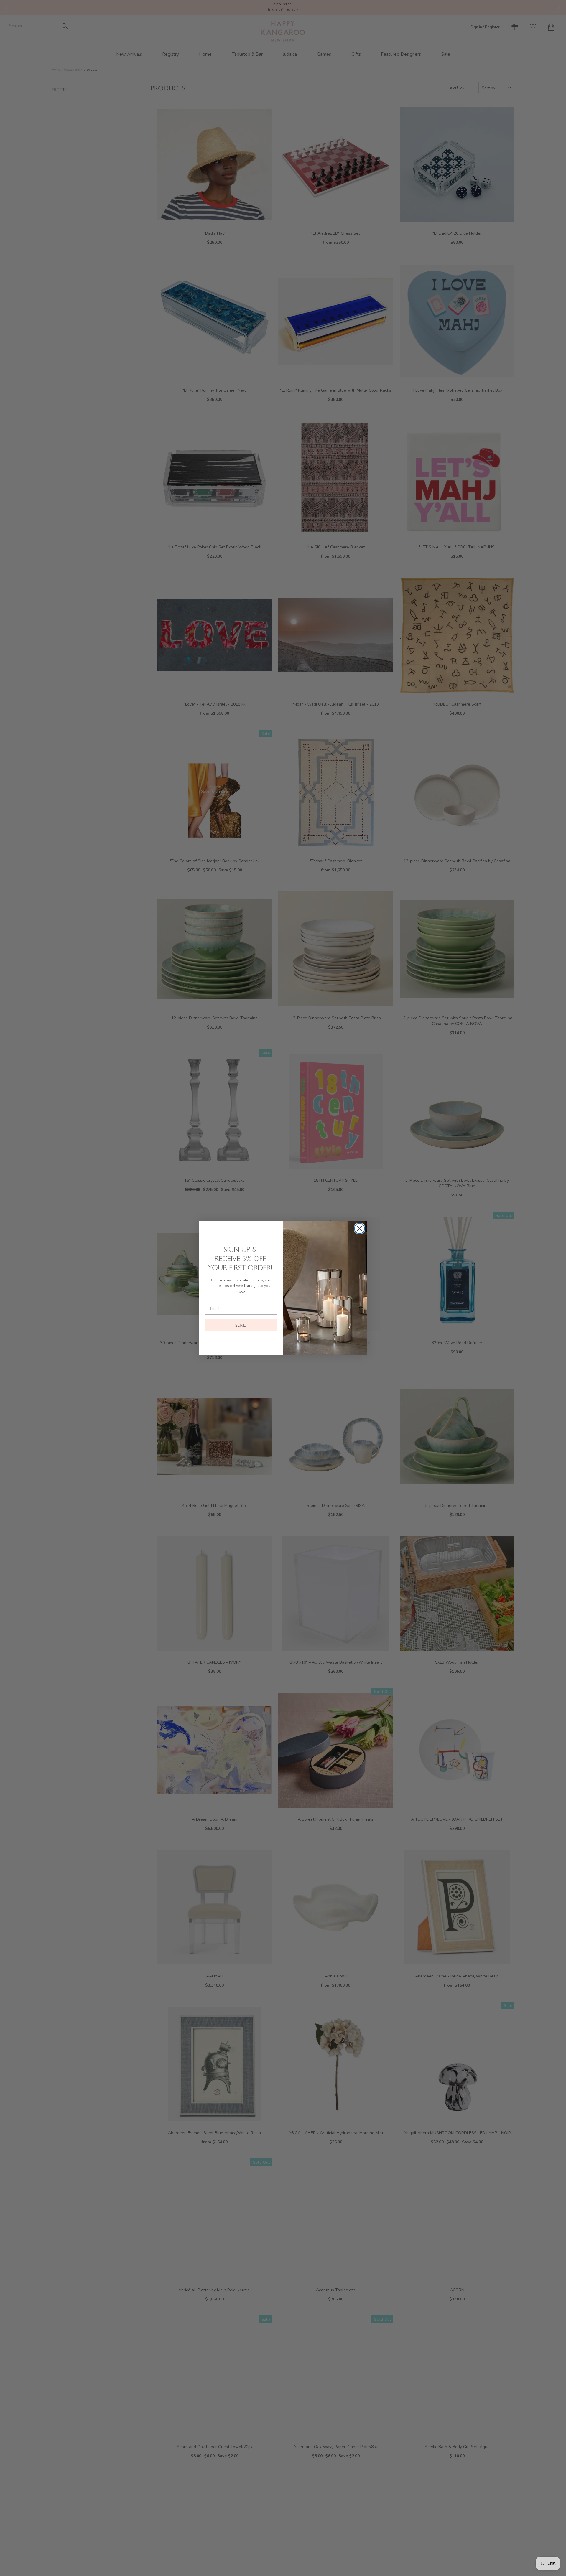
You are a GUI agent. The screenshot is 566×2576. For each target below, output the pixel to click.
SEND (241, 1325)
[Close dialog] (359, 1228)
